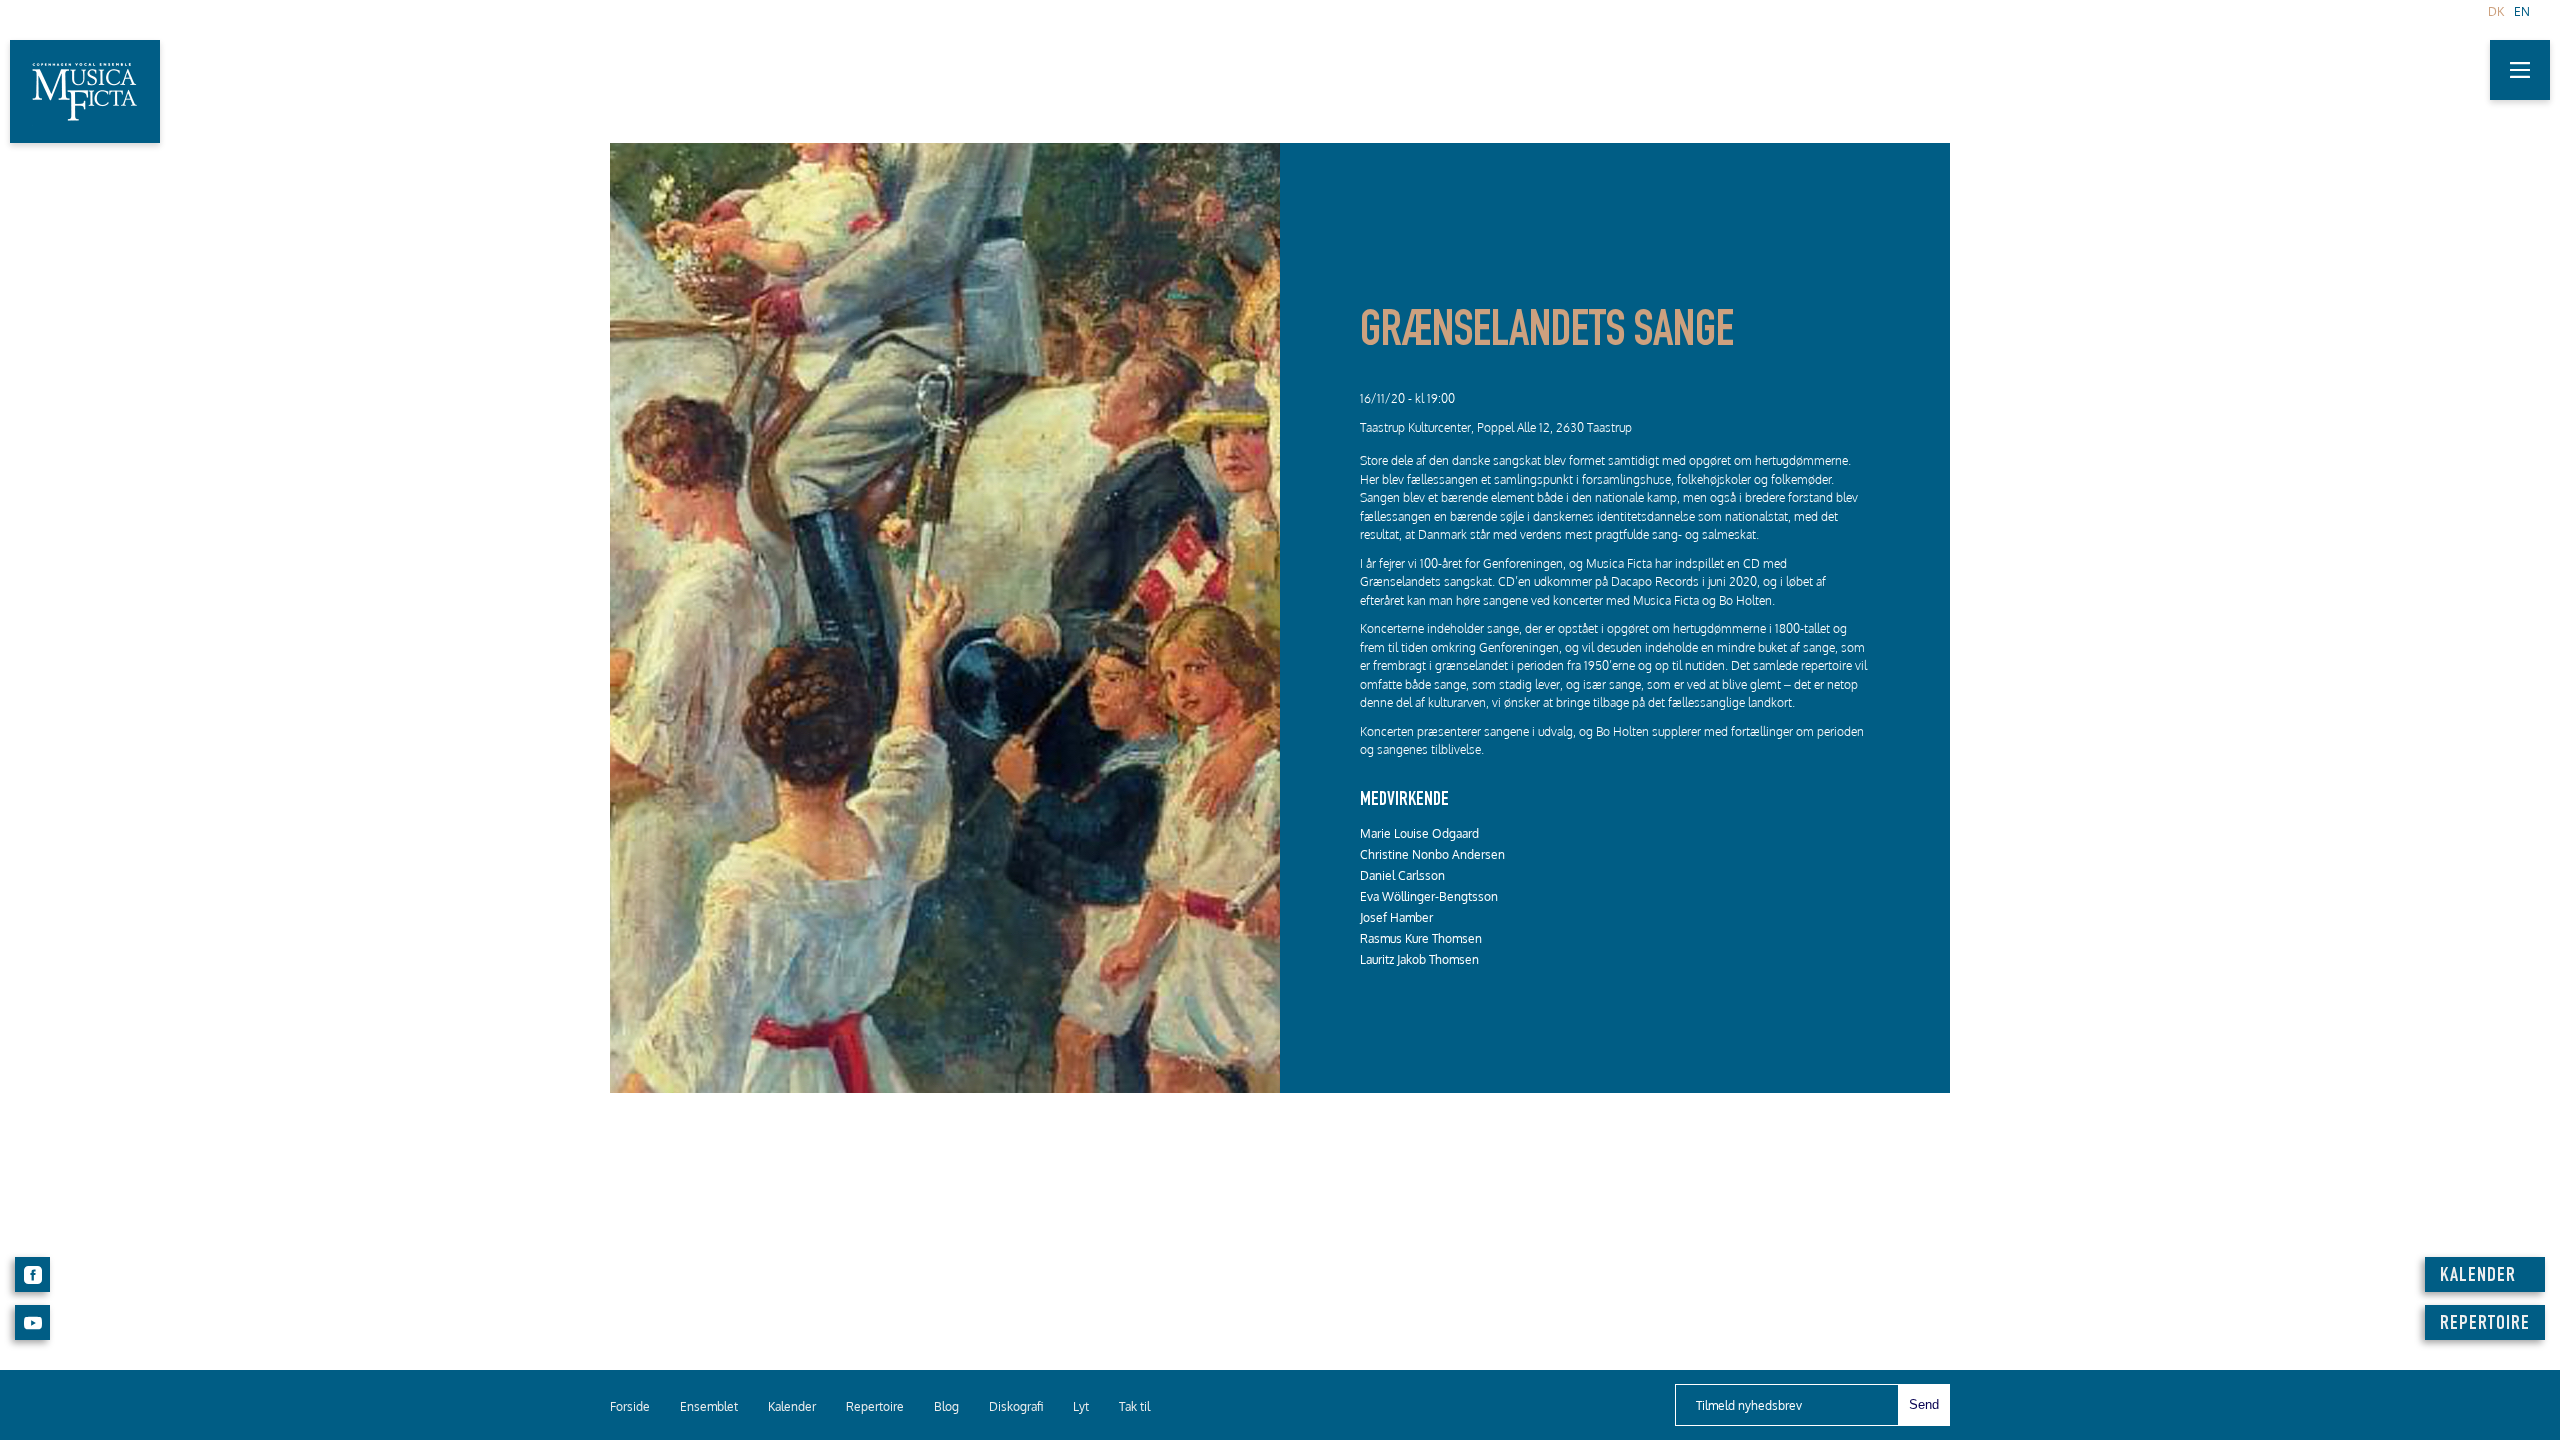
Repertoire (875, 1406)
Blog (946, 1406)
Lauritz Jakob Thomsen (1419, 959)
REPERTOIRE (2485, 1325)
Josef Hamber (1396, 917)
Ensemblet (709, 1406)
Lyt (1081, 1406)
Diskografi (1016, 1406)
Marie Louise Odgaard (1419, 833)
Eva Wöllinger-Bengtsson (1429, 896)
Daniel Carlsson (1402, 875)
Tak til (1134, 1406)
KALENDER (2478, 1277)
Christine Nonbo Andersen (1432, 854)
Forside (630, 1406)
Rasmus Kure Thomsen (1421, 938)
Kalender (792, 1406)
